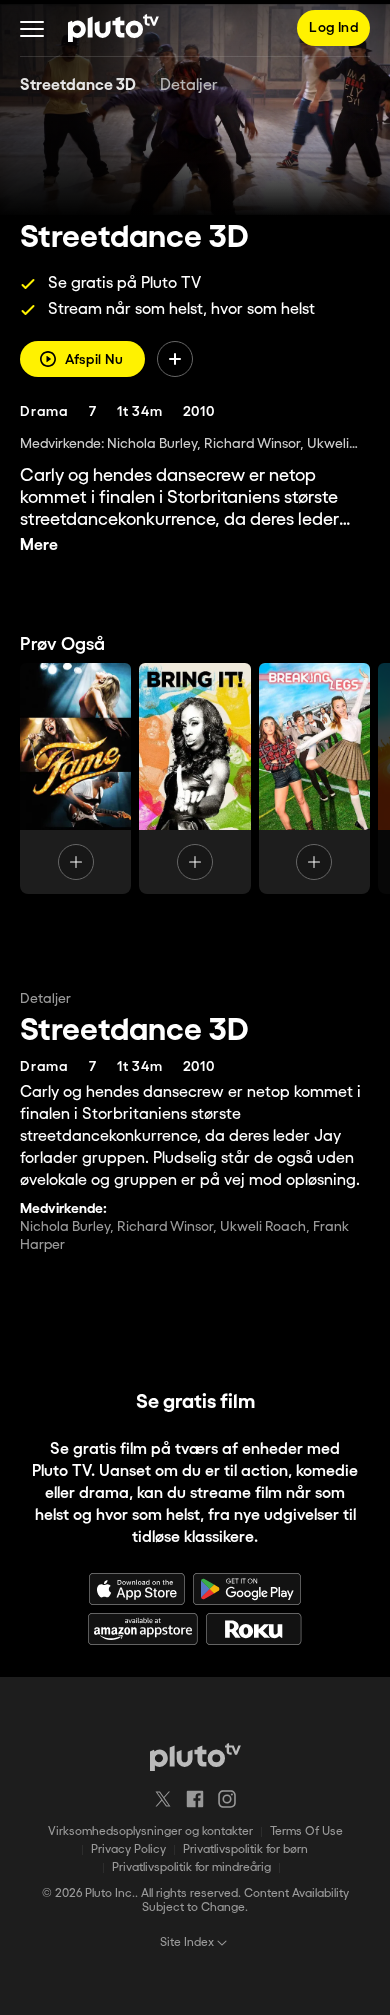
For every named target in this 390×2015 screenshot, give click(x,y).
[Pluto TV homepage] (195, 1757)
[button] (32, 28)
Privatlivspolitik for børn (245, 1849)
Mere (39, 545)
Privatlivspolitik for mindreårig (191, 1867)
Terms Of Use (306, 1831)
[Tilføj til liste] (175, 359)
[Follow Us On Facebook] (195, 1799)
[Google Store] (247, 1589)
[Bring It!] (194, 778)
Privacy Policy (128, 1849)
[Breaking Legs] (314, 778)
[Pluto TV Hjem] (113, 28)
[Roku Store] (254, 1629)
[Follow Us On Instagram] (227, 1799)
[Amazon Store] (143, 1629)
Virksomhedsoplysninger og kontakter (150, 1831)
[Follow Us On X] (163, 1799)
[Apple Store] (137, 1589)
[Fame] (75, 778)
